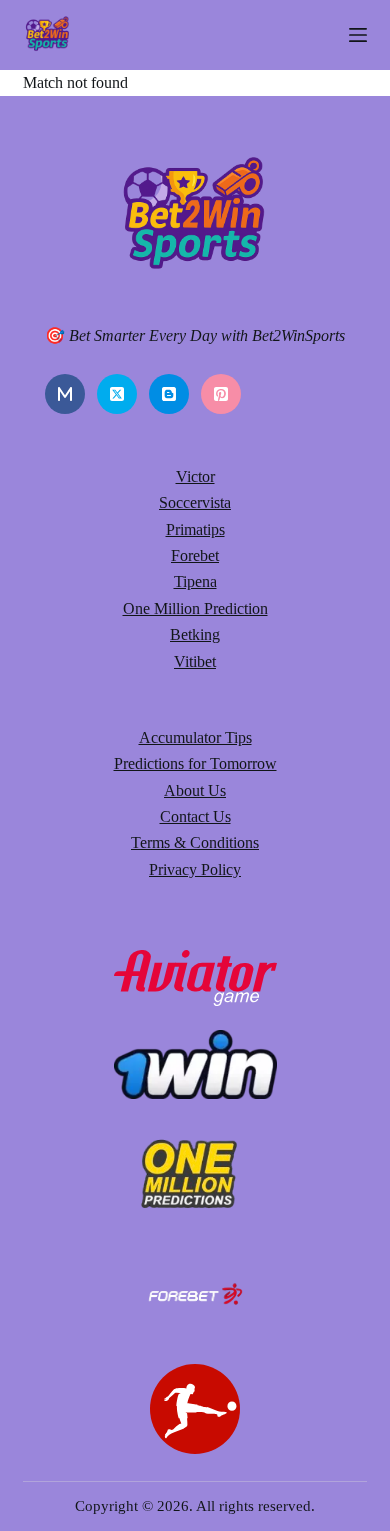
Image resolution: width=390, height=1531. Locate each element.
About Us (195, 790)
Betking (195, 634)
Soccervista (195, 502)
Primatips (195, 529)
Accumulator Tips (195, 737)
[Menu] (358, 35)
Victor (195, 476)
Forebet (195, 555)
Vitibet (195, 661)
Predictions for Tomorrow (195, 763)
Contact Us (195, 816)
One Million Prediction (195, 608)
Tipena (195, 581)
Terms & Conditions (195, 842)
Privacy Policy (195, 869)
